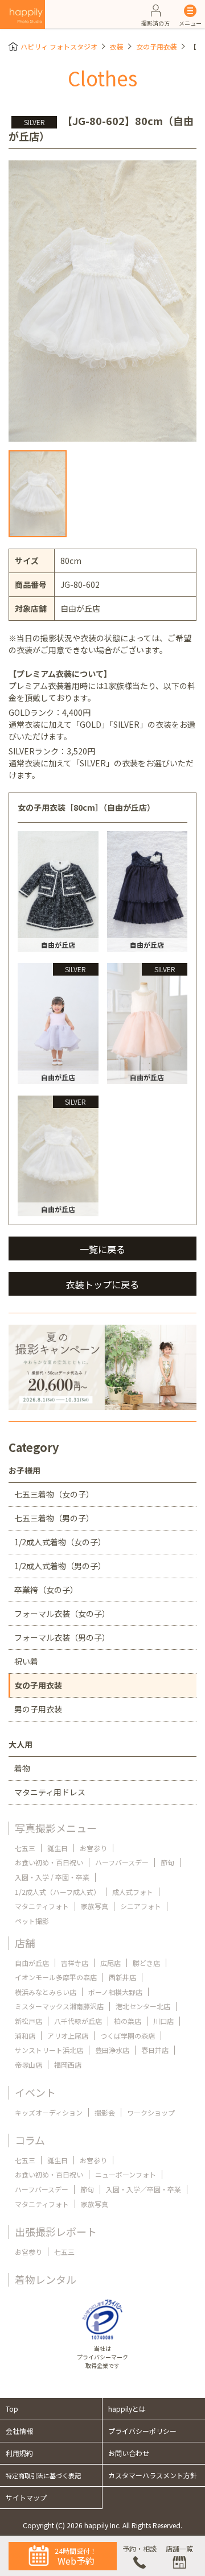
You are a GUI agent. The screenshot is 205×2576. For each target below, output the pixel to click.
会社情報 (19, 2431)
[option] (102, 301)
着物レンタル (46, 2279)
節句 (167, 1862)
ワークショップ (151, 2112)
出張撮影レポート (56, 2231)
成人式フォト (133, 1892)
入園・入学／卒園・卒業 (143, 2189)
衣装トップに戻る (102, 1284)
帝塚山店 (28, 2065)
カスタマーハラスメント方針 (153, 2475)
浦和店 (25, 2036)
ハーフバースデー (122, 1862)
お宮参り (93, 1848)
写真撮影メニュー (56, 1828)
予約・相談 (140, 2548)
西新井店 (122, 1977)
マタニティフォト (42, 1906)
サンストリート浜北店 (49, 2050)
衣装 (117, 46)
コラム (30, 2140)
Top (12, 2409)
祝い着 (26, 1661)
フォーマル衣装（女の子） (62, 1613)
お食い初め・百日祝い (49, 1862)
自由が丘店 (32, 1963)
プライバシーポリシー (142, 2431)
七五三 (25, 1848)
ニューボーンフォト (126, 2174)
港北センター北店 (143, 2006)
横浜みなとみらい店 (46, 1992)
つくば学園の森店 (128, 2036)
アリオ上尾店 (68, 2036)
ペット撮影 (32, 1921)
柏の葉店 (128, 2021)
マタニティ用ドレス (50, 1792)
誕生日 (58, 1848)
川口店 (163, 2021)
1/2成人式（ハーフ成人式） (58, 1892)
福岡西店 (68, 2065)
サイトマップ (26, 2497)
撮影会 (105, 2112)
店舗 (25, 1943)
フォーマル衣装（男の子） (62, 1637)
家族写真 (95, 1906)
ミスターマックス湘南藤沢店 (59, 2006)
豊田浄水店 (112, 2050)
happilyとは (127, 2409)
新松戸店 (28, 2021)
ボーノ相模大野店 (115, 1992)
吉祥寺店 (75, 1963)
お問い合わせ (129, 2453)
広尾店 (110, 1963)
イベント (35, 2092)
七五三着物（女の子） (54, 1494)
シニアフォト (141, 1906)
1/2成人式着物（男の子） (60, 1566)
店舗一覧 (179, 2548)
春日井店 (155, 2050)
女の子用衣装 (157, 46)
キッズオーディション (49, 2112)
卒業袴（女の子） (46, 1590)
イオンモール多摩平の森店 (56, 1977)
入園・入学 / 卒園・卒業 (52, 1877)
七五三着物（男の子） (54, 1518)
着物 (22, 1768)
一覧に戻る (102, 1249)
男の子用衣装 (38, 1709)
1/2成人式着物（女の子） (60, 1542)
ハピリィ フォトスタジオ (59, 46)
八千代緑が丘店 (78, 2021)
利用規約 (19, 2453)
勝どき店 (146, 1963)
